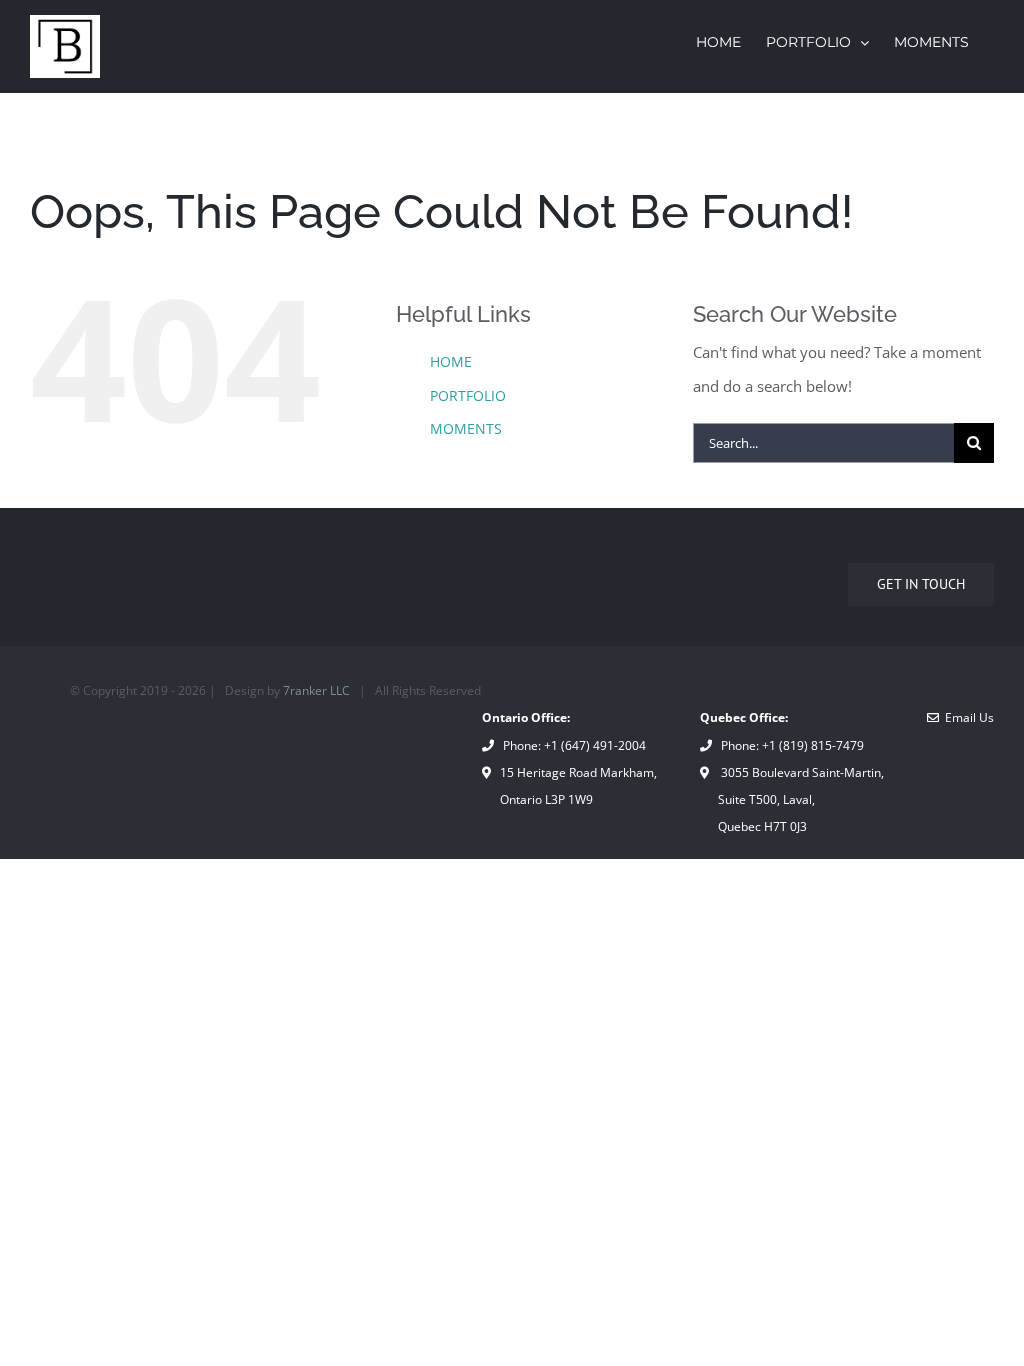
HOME (451, 361)
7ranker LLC (316, 690)
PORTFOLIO (468, 395)
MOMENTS (466, 428)
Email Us (966, 717)
